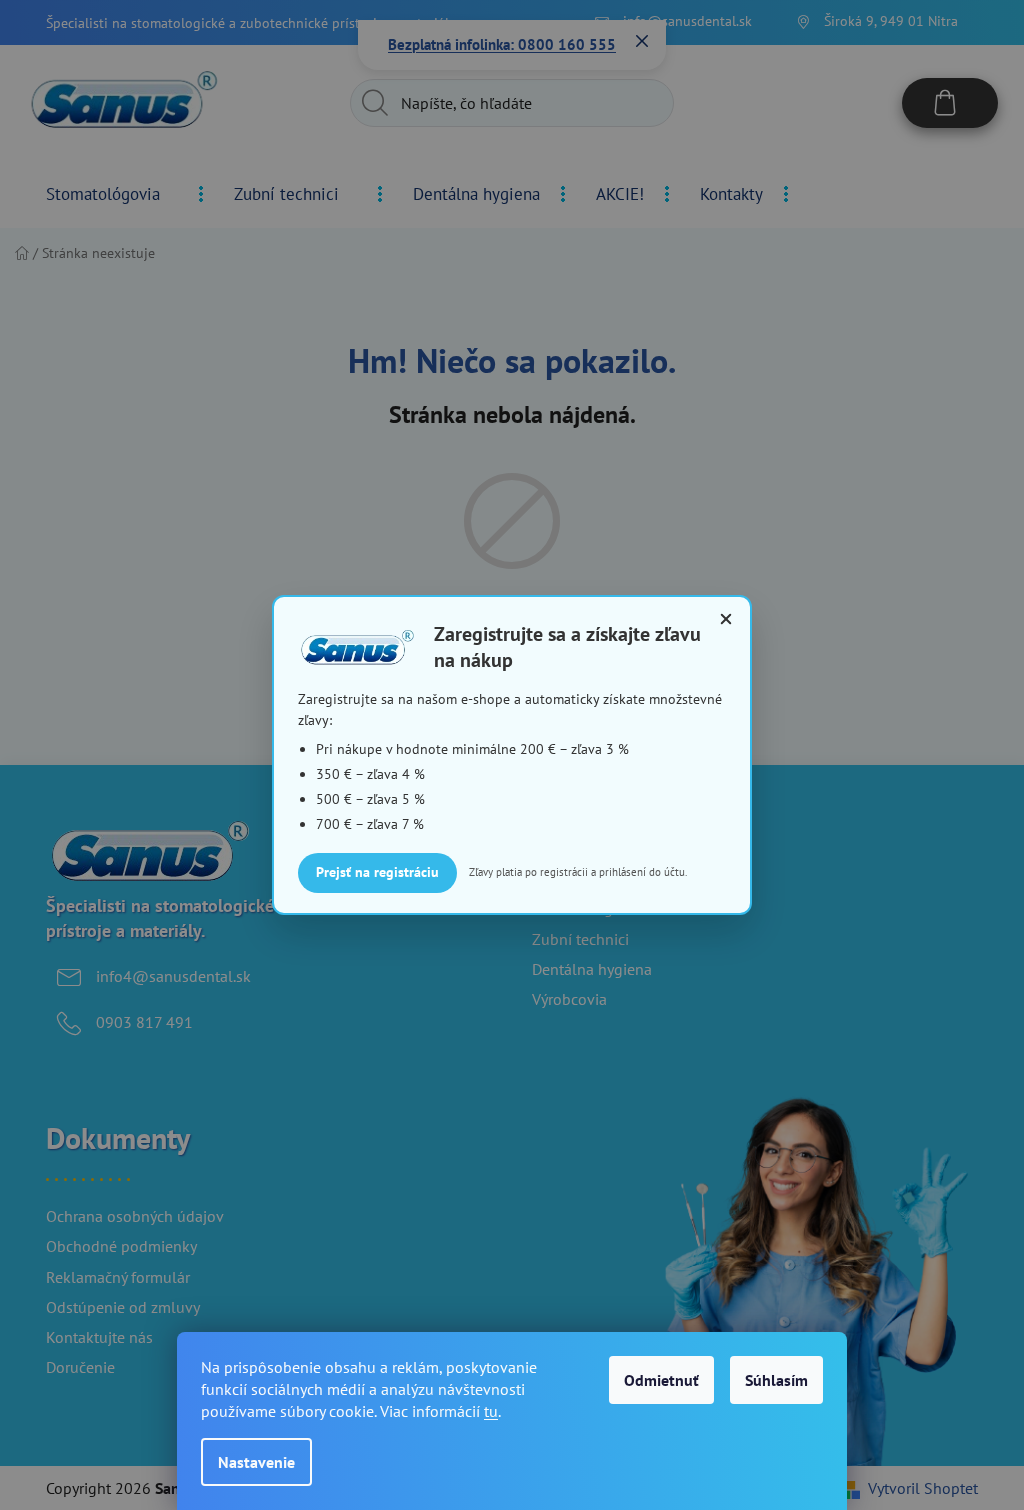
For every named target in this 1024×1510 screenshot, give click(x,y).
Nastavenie (256, 1462)
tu (491, 1411)
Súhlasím (776, 1380)
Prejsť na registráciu (377, 872)
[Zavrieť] (726, 619)
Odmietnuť (661, 1380)
